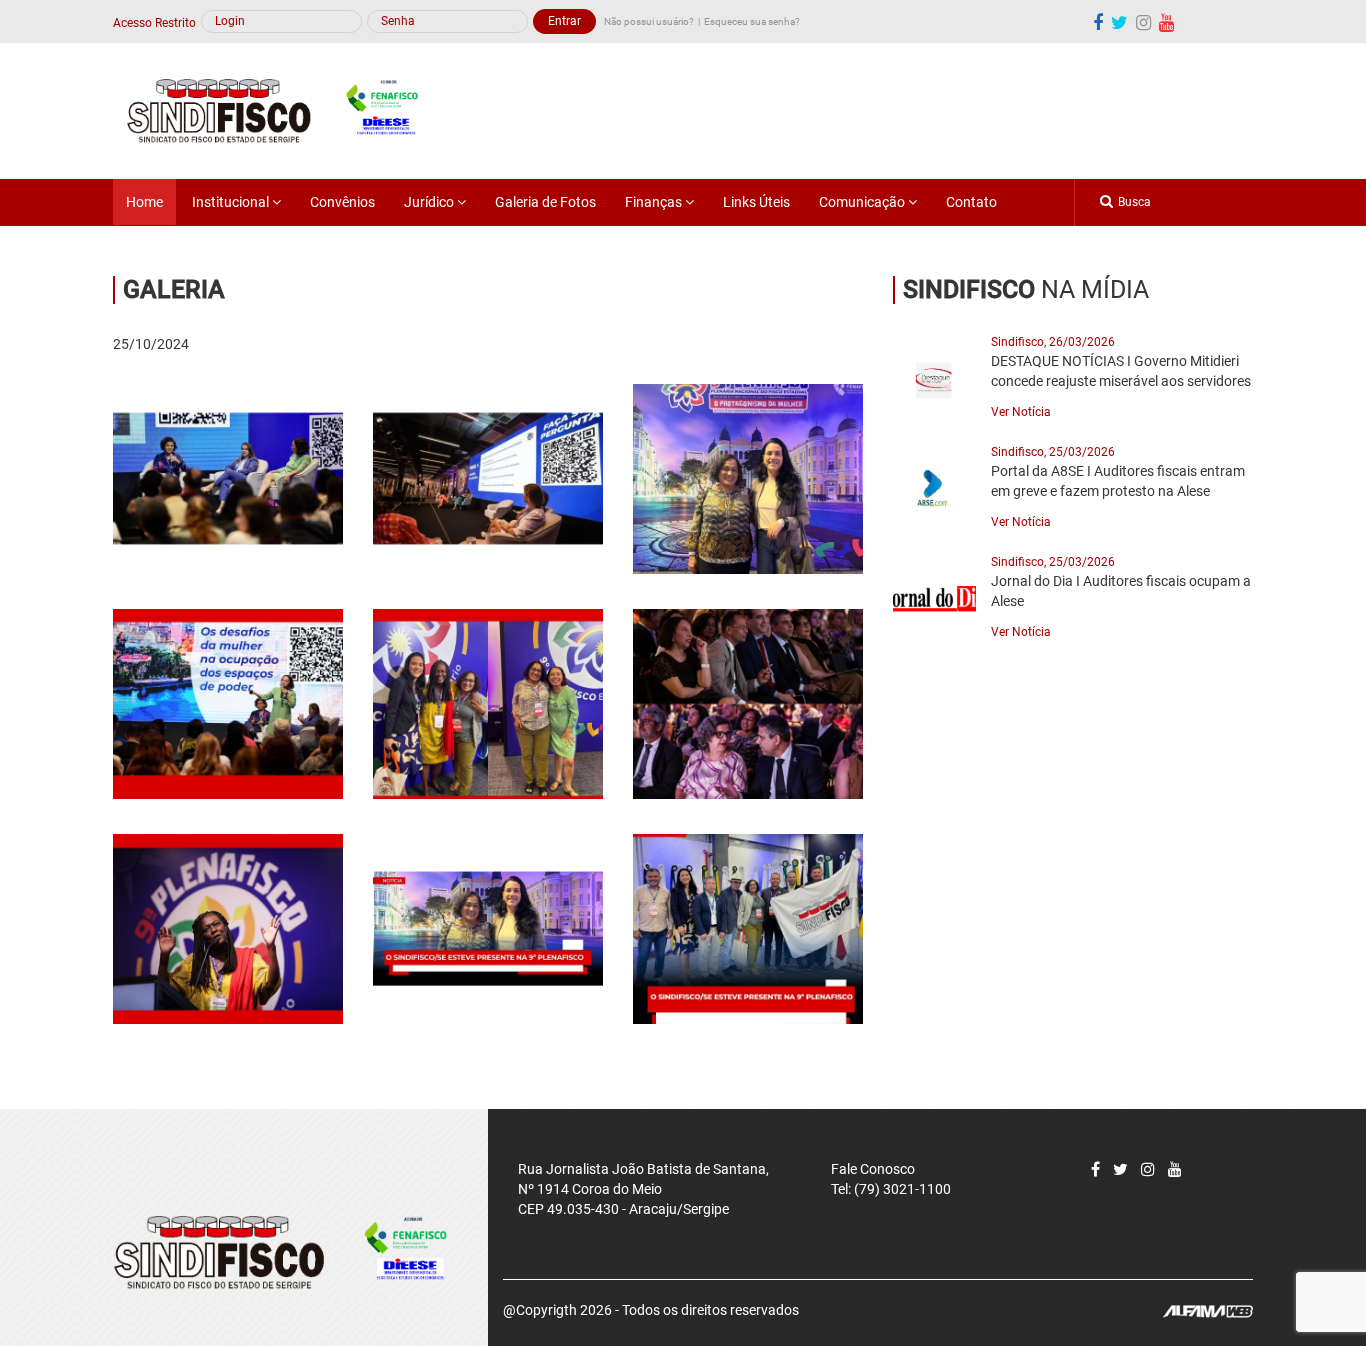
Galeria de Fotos (545, 202)
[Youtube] (1166, 22)
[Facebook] (1098, 22)
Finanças (655, 202)
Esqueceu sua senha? (752, 21)
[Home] (283, 110)
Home (144, 202)
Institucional (232, 202)
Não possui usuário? (649, 21)
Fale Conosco (873, 1169)
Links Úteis (756, 202)
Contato (971, 202)
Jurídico (430, 202)
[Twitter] (1120, 1169)
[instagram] (1143, 22)
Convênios (342, 202)
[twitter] (1119, 22)
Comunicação (863, 202)
